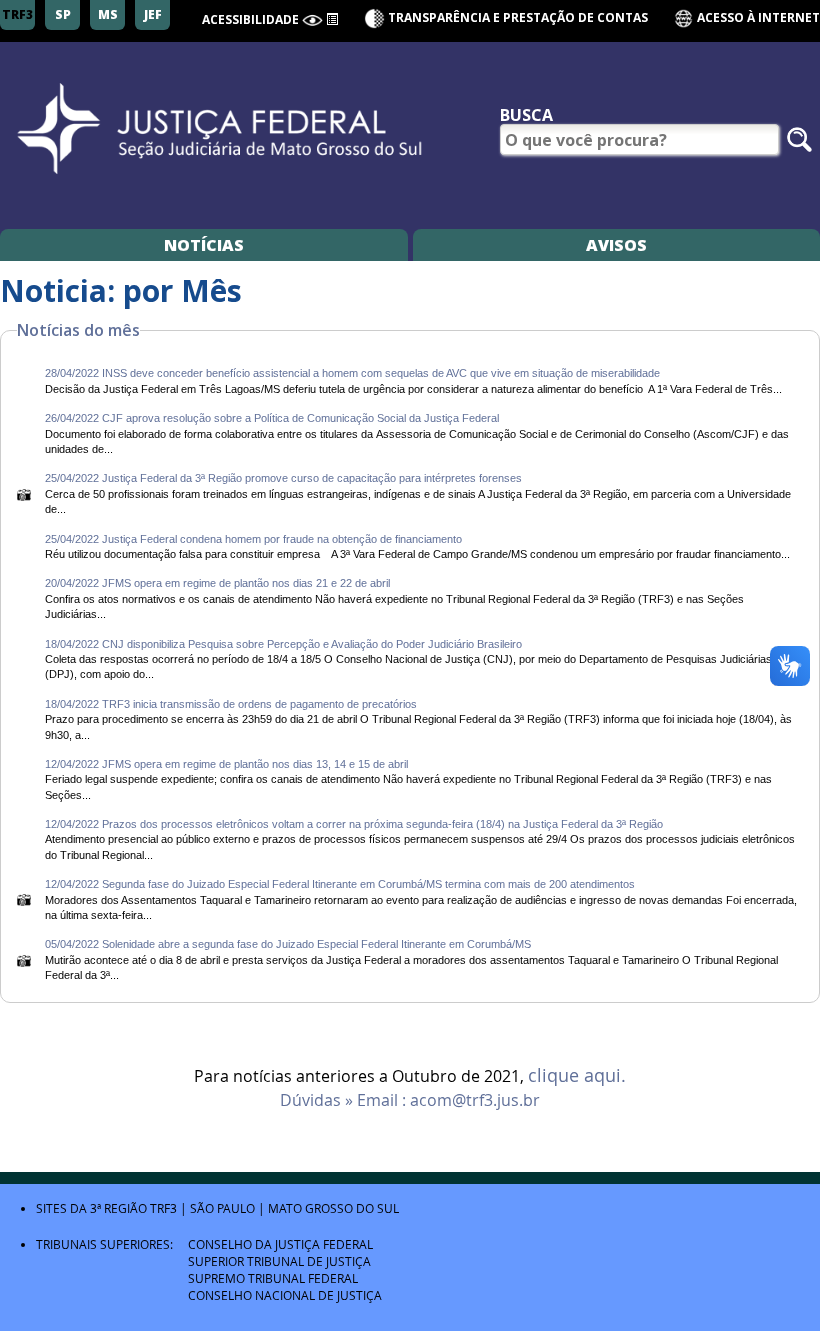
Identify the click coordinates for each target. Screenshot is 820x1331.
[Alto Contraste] (312, 20)
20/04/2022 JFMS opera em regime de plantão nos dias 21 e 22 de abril (217, 583)
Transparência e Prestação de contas (518, 17)
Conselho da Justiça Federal (280, 1244)
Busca (526, 115)
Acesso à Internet (757, 17)
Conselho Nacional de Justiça (285, 1295)
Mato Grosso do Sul (333, 1208)
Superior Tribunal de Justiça (279, 1261)
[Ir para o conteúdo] (332, 18)
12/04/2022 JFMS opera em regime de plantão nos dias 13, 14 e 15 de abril (226, 764)
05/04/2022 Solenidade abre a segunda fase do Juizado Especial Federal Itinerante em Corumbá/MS (288, 944)
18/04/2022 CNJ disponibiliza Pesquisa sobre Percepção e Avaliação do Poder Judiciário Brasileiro (283, 644)
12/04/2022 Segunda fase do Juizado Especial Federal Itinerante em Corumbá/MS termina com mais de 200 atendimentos (340, 884)
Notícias (204, 245)
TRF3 (163, 1208)
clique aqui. (577, 1076)
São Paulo (222, 1208)
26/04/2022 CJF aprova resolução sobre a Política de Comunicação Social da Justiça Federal (272, 418)
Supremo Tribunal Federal (273, 1278)
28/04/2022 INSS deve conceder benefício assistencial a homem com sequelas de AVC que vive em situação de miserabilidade (352, 373)
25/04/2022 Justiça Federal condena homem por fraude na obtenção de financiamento (253, 539)
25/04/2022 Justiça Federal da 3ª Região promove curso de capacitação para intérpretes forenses (283, 478)
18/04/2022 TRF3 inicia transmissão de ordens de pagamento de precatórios (231, 704)
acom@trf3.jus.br (475, 1100)
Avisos (616, 245)
